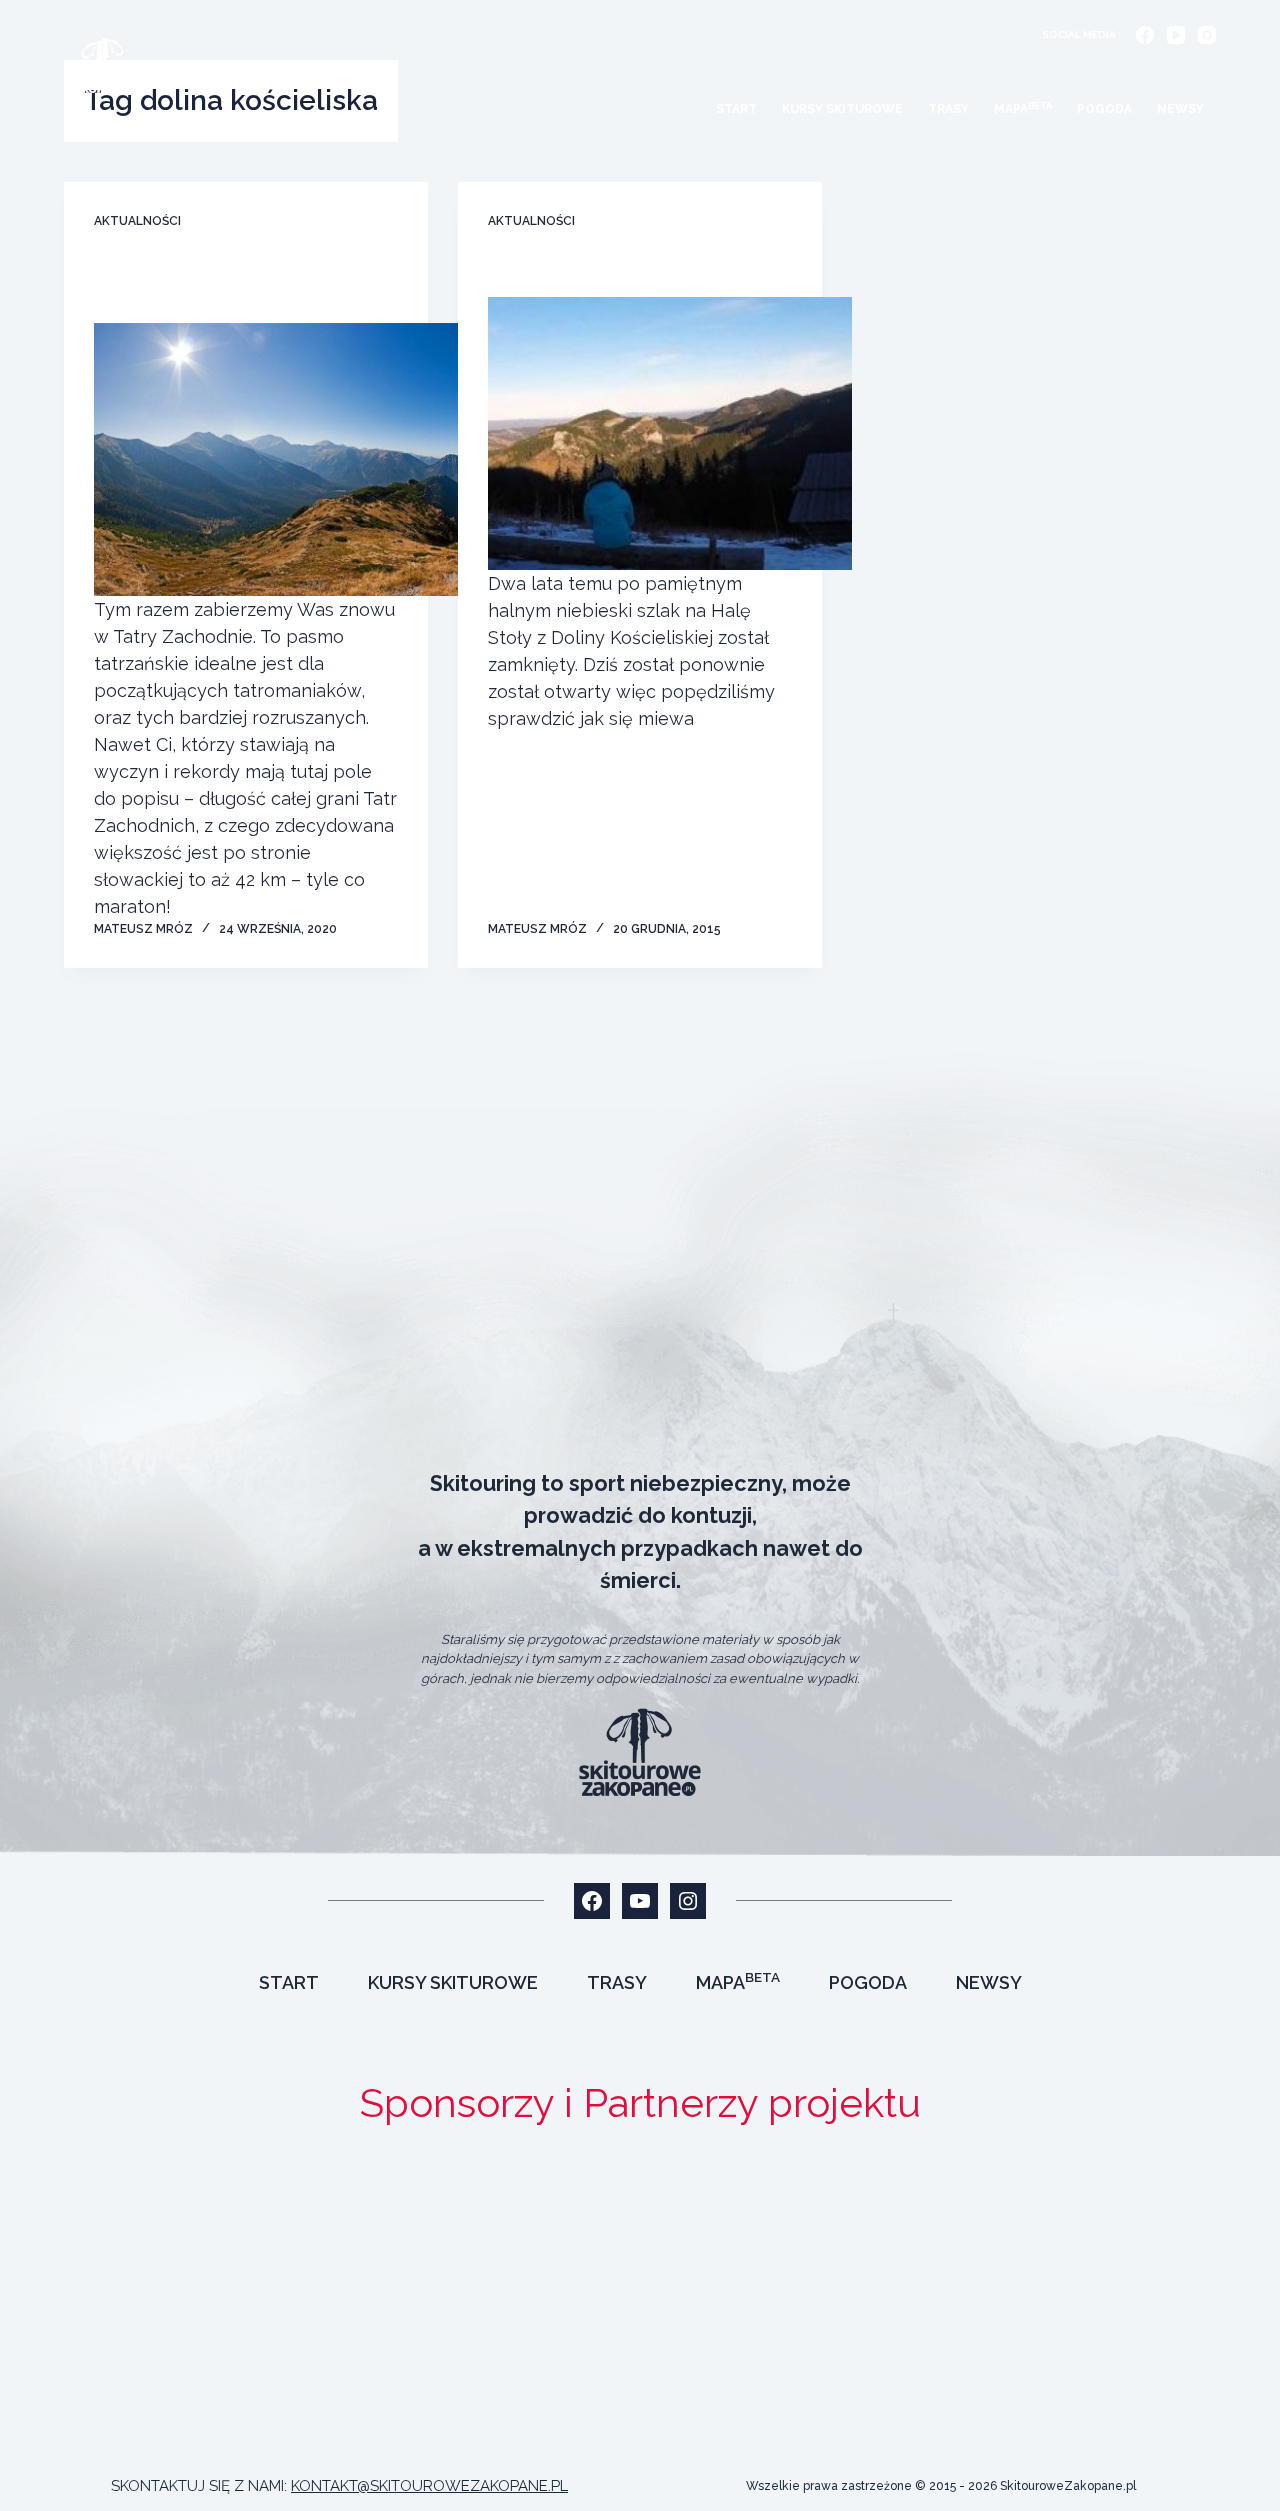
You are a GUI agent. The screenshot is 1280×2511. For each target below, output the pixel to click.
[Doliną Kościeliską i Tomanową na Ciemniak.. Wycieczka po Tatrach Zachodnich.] (276, 459)
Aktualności (137, 221)
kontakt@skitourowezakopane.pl (429, 2486)
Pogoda (1104, 109)
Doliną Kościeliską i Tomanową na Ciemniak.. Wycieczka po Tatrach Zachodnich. (243, 284)
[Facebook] (1145, 35)
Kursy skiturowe (842, 109)
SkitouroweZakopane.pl (1068, 2486)
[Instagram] (1207, 35)
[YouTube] (1176, 35)
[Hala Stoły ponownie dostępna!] (670, 433)
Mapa (1023, 109)
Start (736, 109)
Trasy (948, 109)
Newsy (1180, 109)
